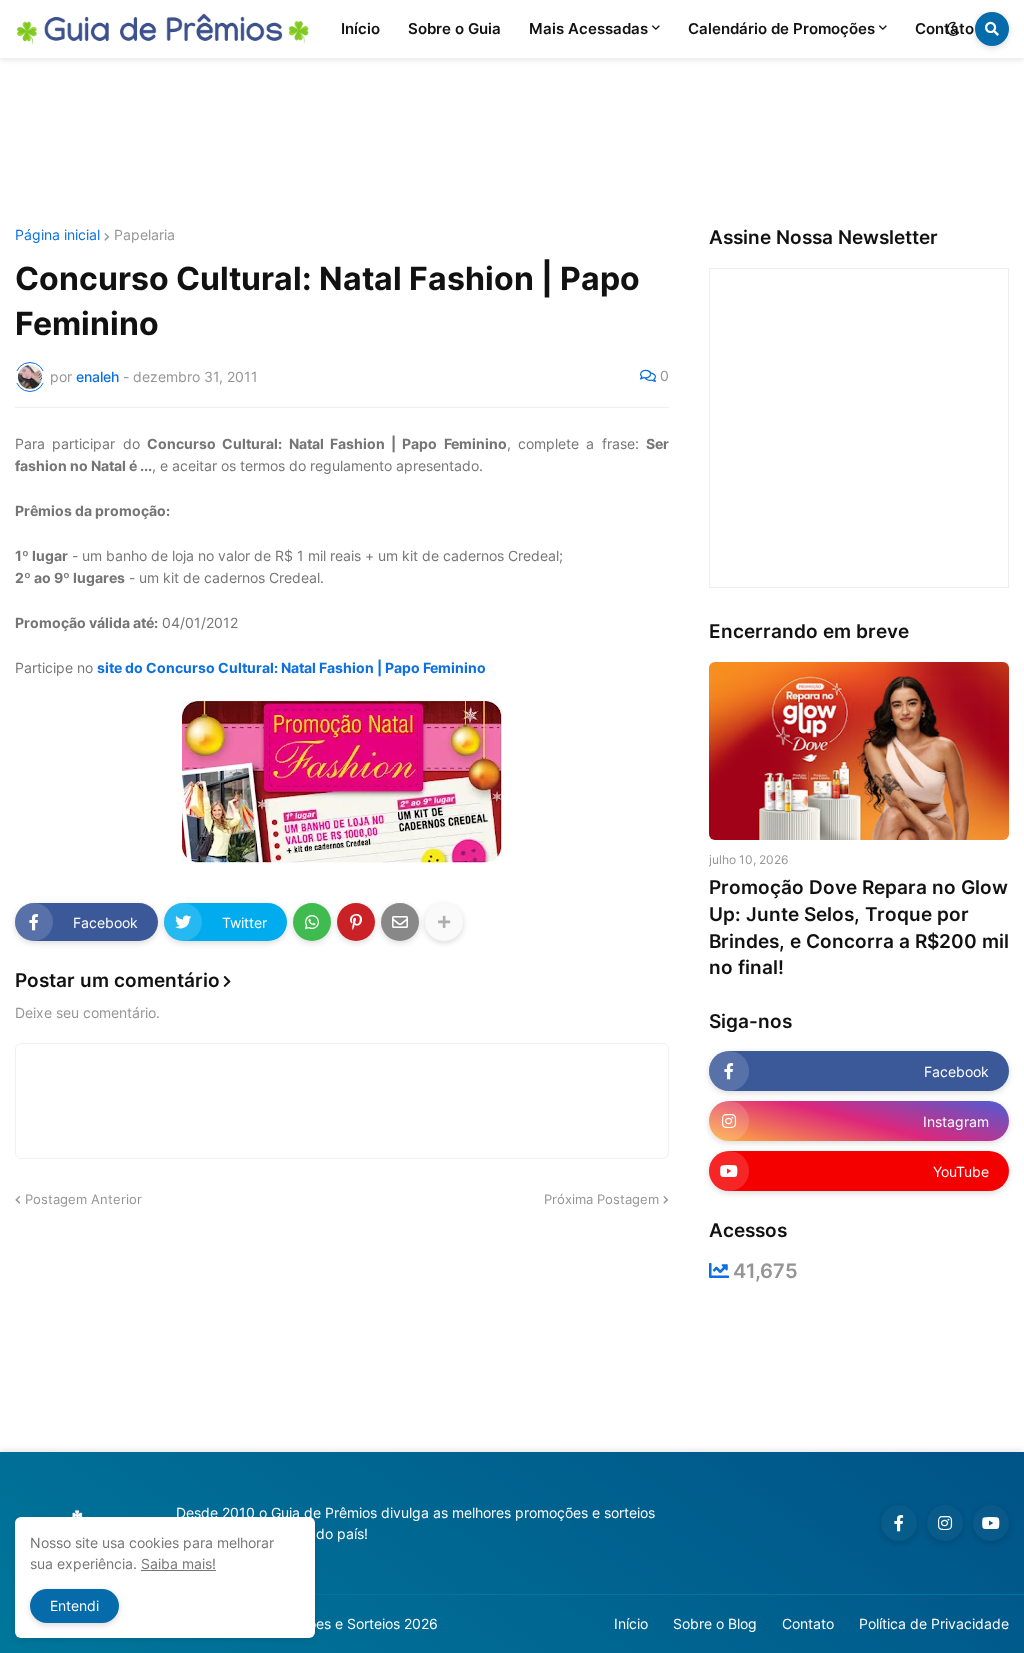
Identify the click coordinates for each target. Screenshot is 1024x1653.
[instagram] (945, 1523)
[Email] (400, 922)
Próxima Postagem (601, 1199)
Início (631, 1623)
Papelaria (144, 235)
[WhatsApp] (312, 922)
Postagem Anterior (83, 1199)
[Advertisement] (512, 143)
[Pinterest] (356, 922)
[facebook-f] (899, 1523)
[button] (953, 29)
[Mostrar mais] (444, 922)
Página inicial (57, 235)
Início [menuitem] (360, 28)
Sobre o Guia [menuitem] (454, 28)
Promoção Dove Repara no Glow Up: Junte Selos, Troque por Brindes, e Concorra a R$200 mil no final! (859, 927)
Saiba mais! (178, 1563)
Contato (808, 1623)
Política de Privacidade (934, 1623)
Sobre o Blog (715, 1623)
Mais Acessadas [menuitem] (588, 28)
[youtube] (991, 1523)
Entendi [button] (74, 1605)
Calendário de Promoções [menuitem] (781, 28)
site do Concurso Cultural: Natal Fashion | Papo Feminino (291, 667)
